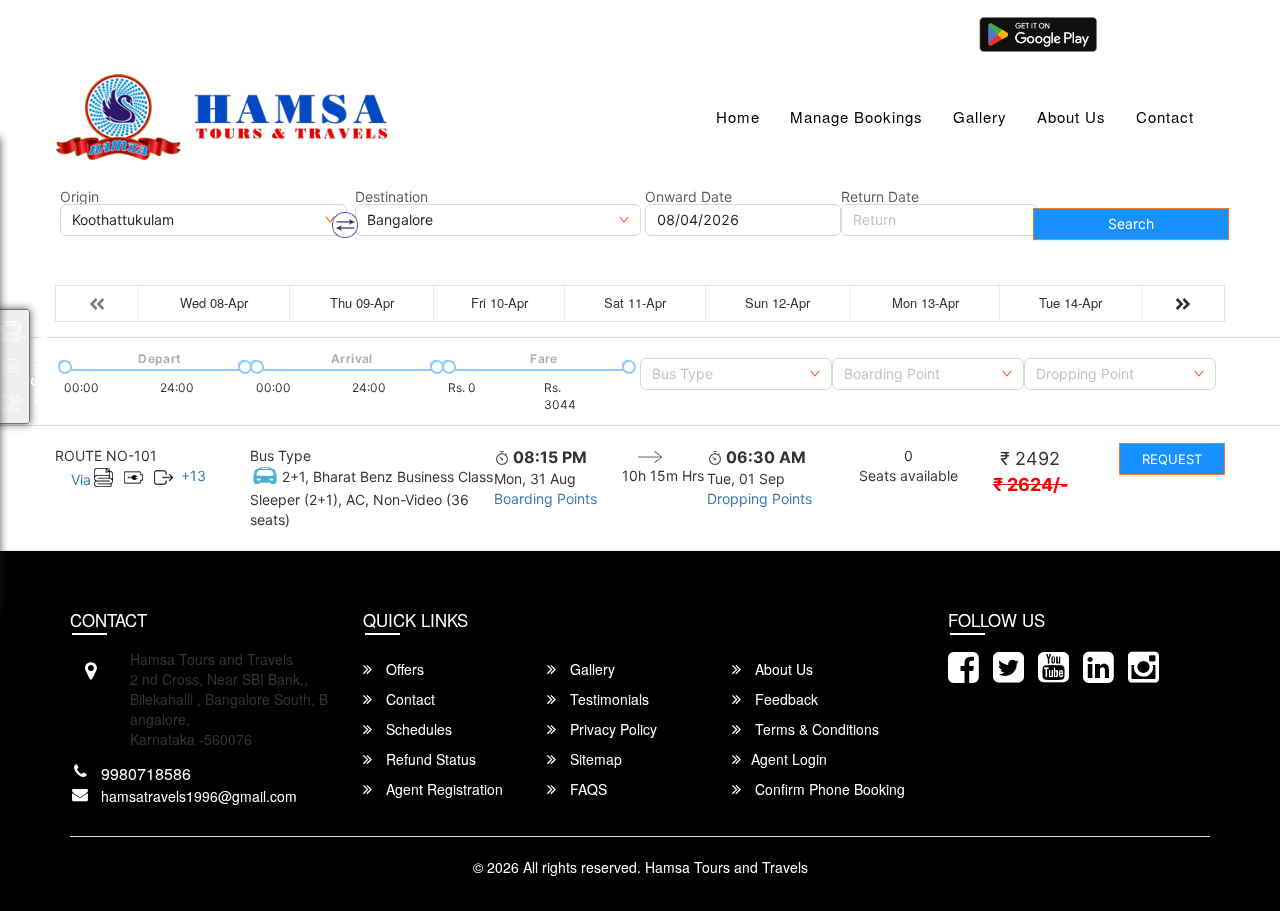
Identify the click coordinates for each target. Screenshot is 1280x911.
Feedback (784, 699)
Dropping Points (759, 498)
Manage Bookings (856, 116)
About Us (1071, 116)
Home (738, 116)
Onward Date (688, 197)
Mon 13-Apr (925, 302)
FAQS (586, 789)
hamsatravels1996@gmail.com (179, 32)
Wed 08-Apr (214, 302)
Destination (391, 197)
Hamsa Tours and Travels (726, 867)
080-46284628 (362, 32)
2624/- (1030, 484)
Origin (79, 197)
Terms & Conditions (815, 729)
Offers (403, 669)
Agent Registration (442, 789)
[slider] (63, 365)
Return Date (880, 197)
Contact (1165, 116)
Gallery (980, 116)
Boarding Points (545, 498)
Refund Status (429, 759)
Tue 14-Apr (1070, 302)
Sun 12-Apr (777, 302)
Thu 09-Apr (362, 302)
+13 (193, 475)
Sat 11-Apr (635, 302)
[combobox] (736, 374)
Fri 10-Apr (499, 302)
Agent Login (1157, 32)
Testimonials (607, 699)
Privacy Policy (611, 729)
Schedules (417, 729)
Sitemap (594, 759)
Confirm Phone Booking (828, 789)
